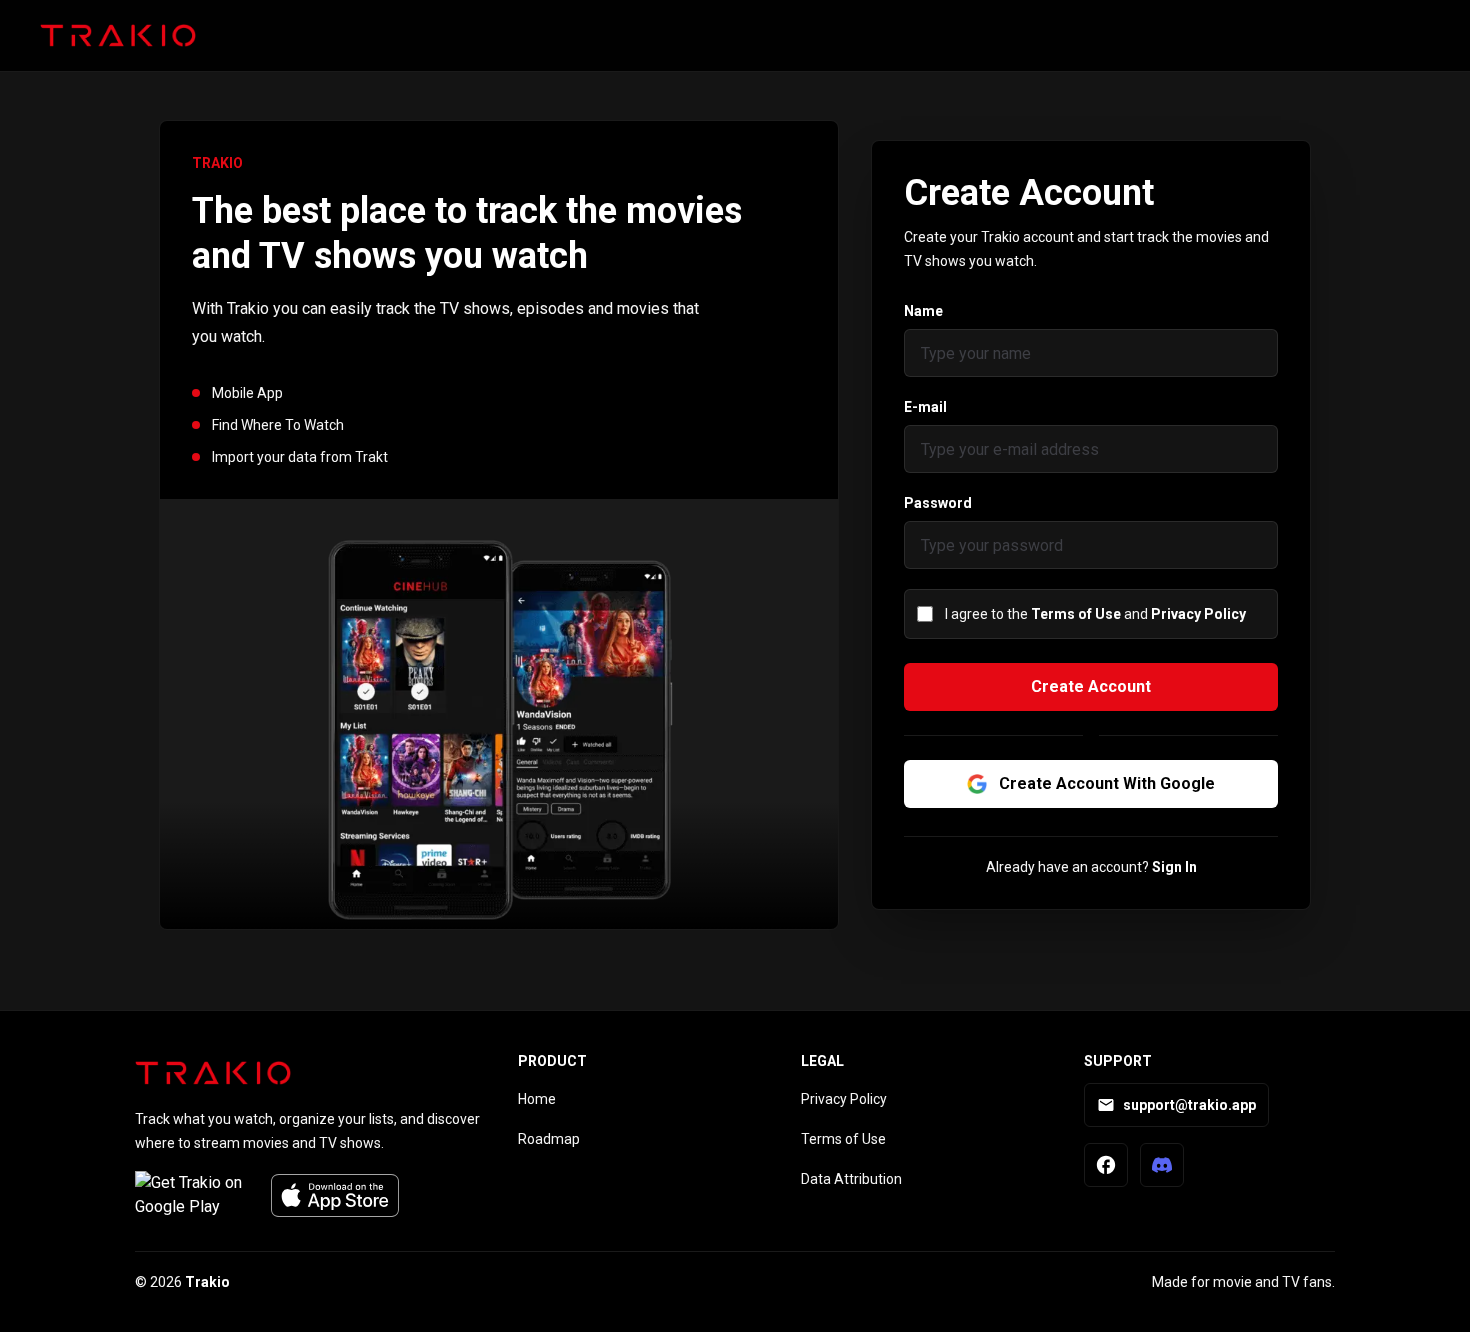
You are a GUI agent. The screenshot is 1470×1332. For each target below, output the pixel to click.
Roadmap (549, 1139)
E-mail (925, 407)
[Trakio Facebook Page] (1106, 1165)
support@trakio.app (1189, 1105)
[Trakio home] (118, 36)
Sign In (1174, 867)
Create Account (1091, 686)
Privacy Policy (1198, 614)
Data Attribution (851, 1179)
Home (537, 1099)
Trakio (207, 1282)
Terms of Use (1076, 614)
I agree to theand (1095, 614)
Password (938, 503)
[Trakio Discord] (1162, 1165)
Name (923, 311)
